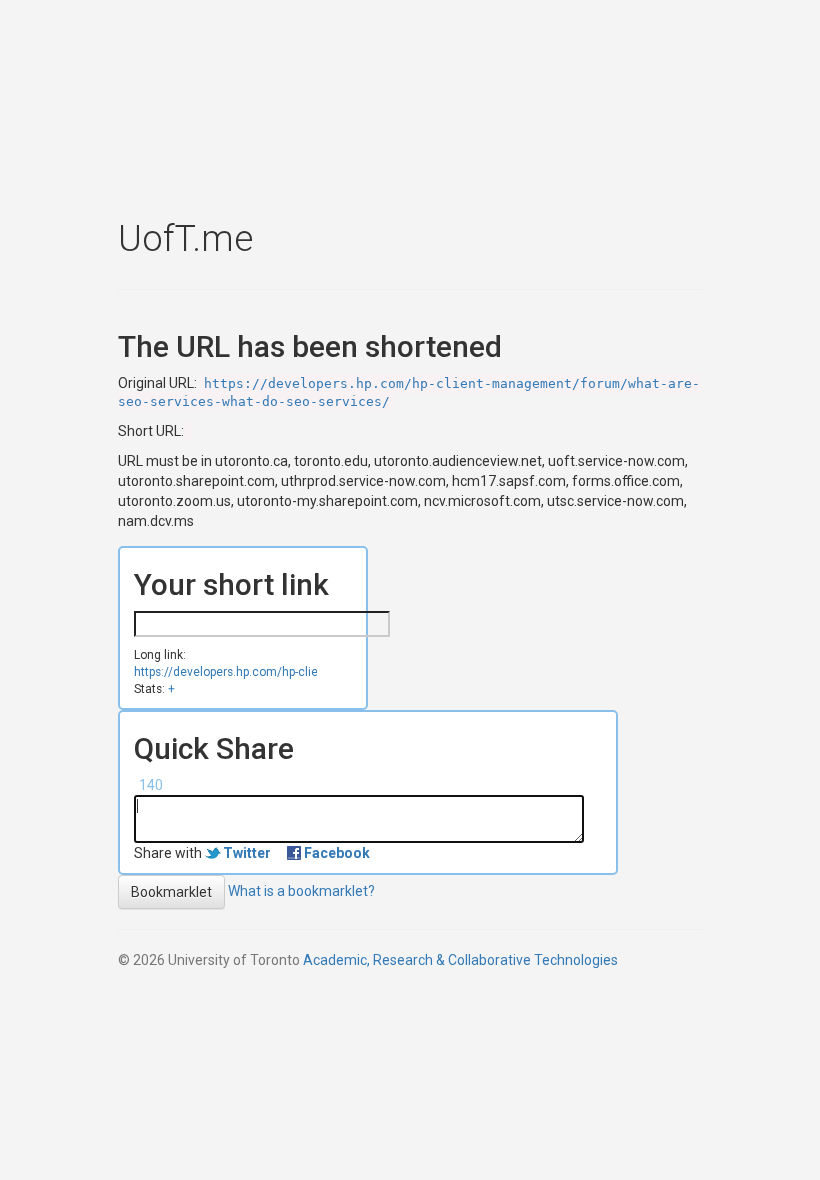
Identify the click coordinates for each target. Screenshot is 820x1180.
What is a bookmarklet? (301, 891)
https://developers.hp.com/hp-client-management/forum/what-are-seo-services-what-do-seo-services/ (225, 672)
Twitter (247, 853)
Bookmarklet (171, 892)
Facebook (337, 853)
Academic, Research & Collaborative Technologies (460, 960)
